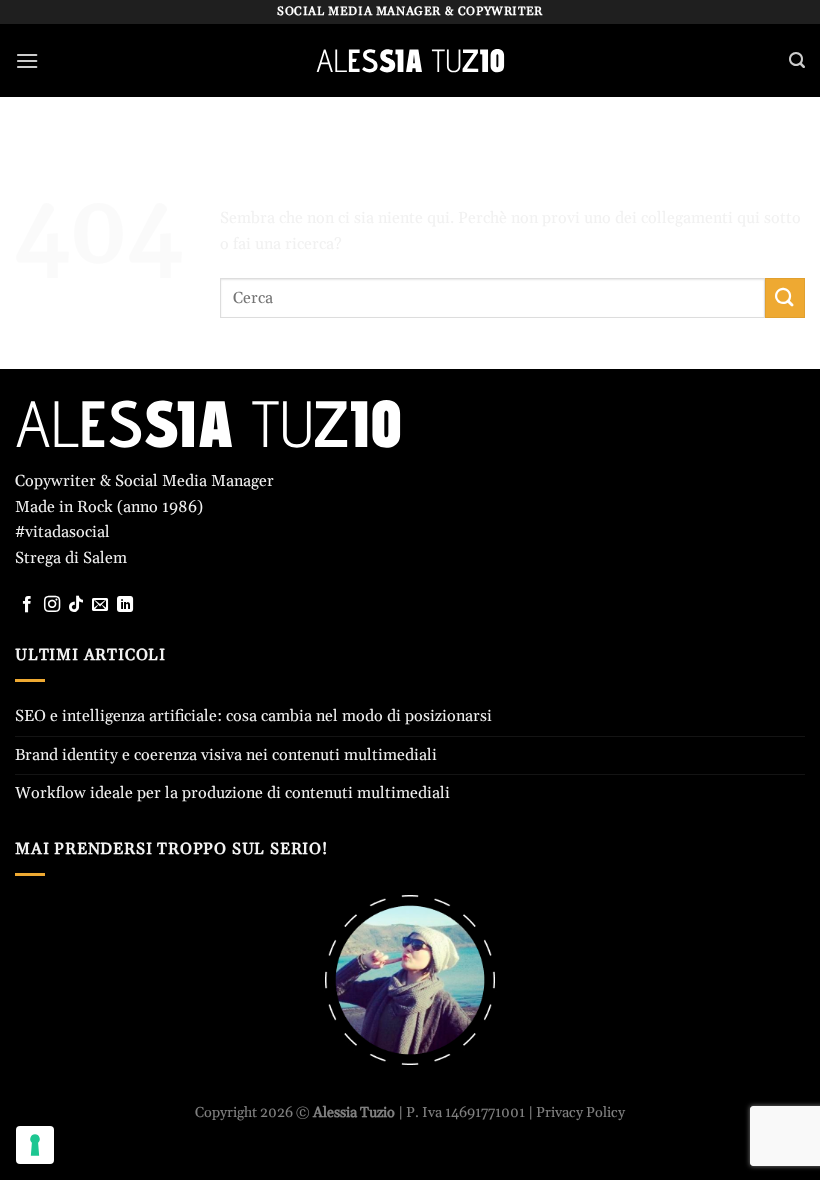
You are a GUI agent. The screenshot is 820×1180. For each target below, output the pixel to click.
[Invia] (785, 297)
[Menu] (27, 60)
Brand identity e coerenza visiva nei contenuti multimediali (226, 755)
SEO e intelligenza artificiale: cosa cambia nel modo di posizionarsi (253, 716)
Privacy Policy (580, 1113)
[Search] (797, 60)
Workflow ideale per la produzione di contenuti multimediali (232, 793)
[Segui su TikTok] (76, 605)
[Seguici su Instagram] (52, 605)
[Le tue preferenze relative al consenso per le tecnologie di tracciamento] (35, 1145)
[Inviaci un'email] (100, 605)
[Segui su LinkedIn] (125, 605)
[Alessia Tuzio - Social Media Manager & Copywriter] (410, 61)
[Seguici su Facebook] (27, 605)
